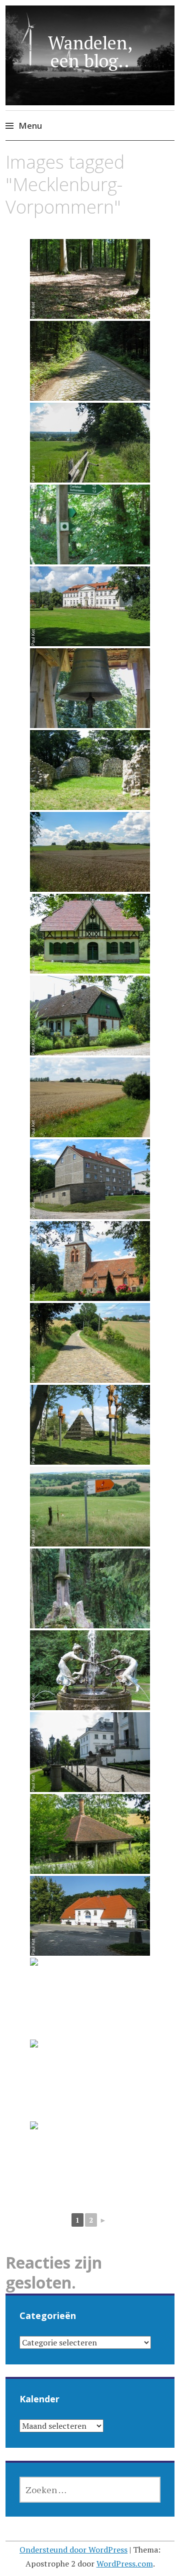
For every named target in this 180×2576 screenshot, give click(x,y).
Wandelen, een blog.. (90, 52)
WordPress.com (125, 2564)
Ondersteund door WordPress (73, 2550)
